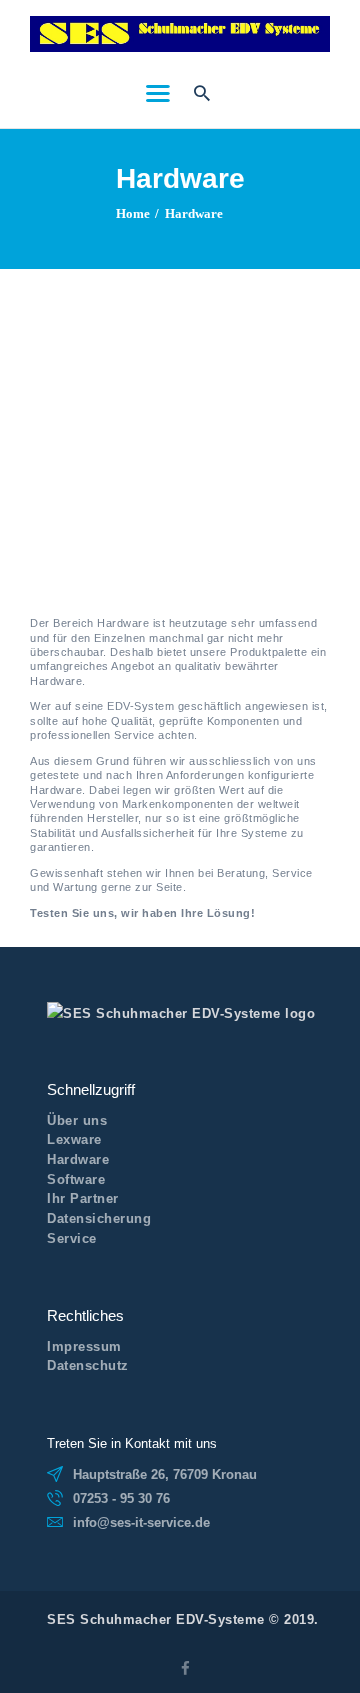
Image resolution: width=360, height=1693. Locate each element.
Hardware (78, 1159)
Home (133, 213)
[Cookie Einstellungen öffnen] (36, 1668)
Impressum (84, 1346)
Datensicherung (99, 1218)
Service (72, 1238)
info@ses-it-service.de (141, 1522)
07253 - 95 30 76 (121, 1498)
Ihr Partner (83, 1198)
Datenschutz (88, 1365)
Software (76, 1179)
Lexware (74, 1139)
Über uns (77, 1120)
